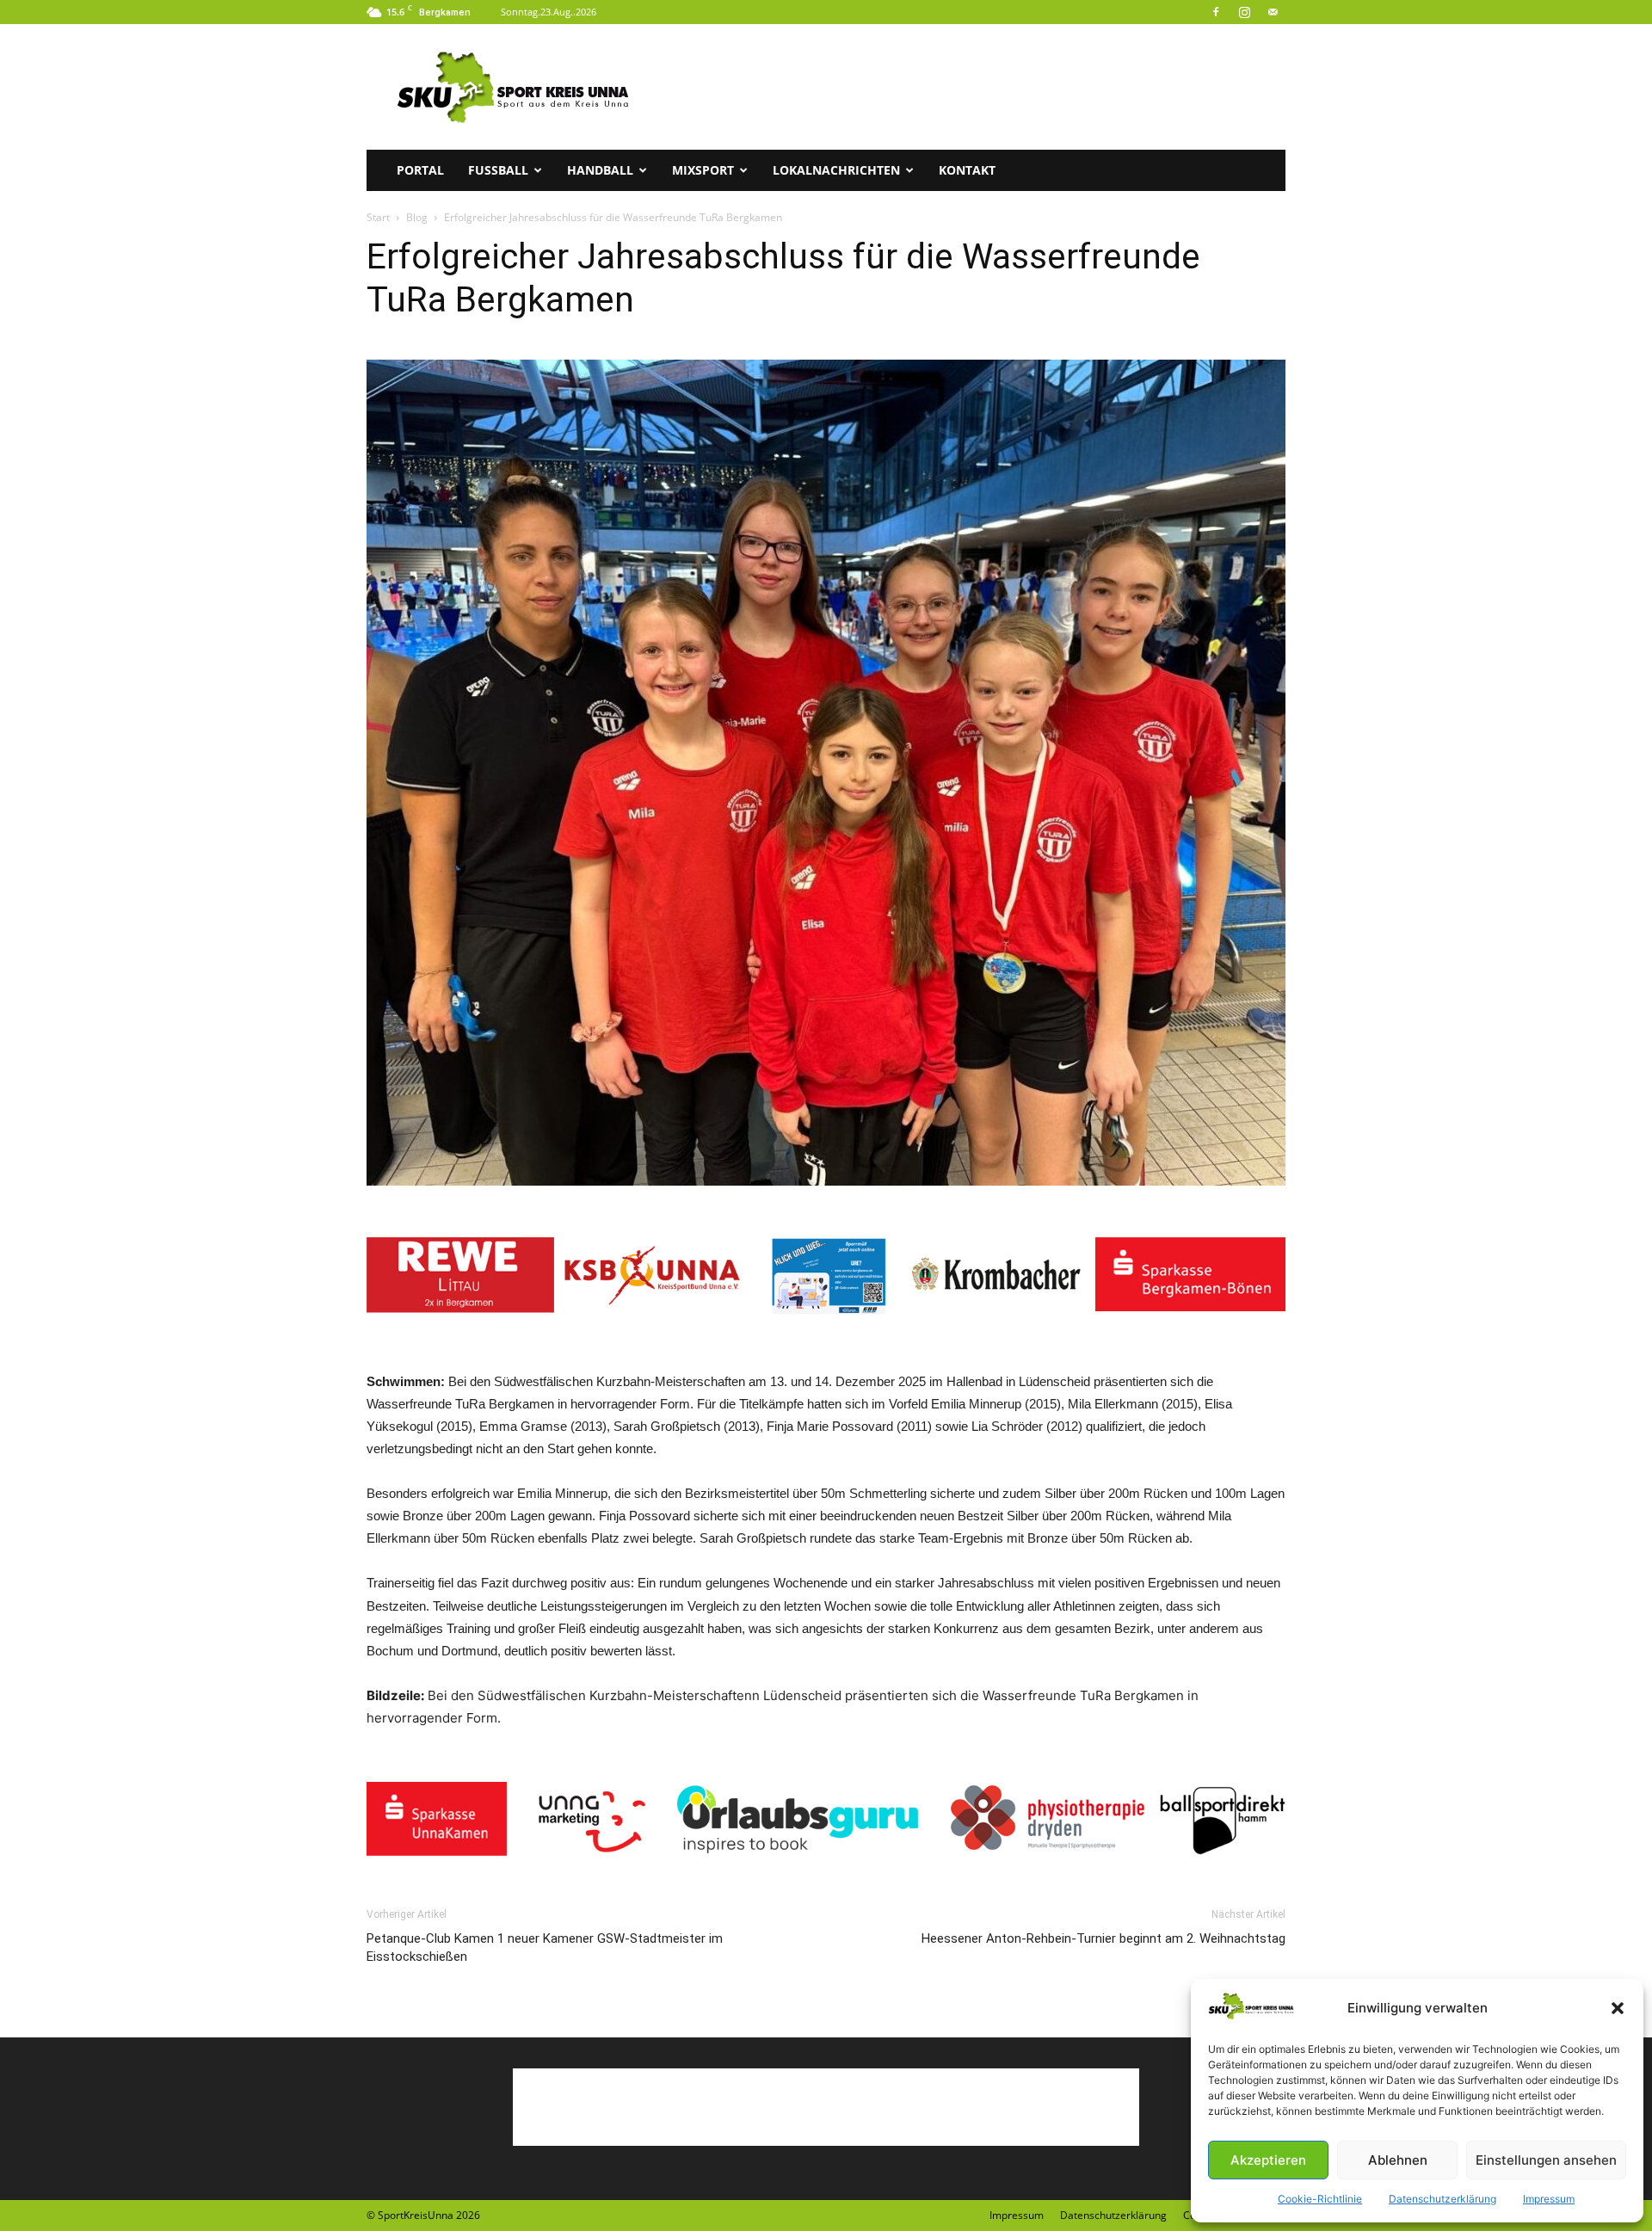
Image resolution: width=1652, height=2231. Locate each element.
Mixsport (703, 170)
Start (378, 217)
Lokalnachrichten (836, 170)
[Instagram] (1244, 12)
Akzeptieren (1268, 2160)
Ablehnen (1398, 2160)
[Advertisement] (972, 87)
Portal (420, 170)
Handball (600, 170)
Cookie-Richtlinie (1320, 2199)
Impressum (1549, 2199)
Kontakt (967, 170)
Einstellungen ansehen (1546, 2160)
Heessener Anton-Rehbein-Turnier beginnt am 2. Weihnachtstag (1103, 1938)
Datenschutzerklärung (1442, 2199)
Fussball (498, 170)
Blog (417, 217)
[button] (1618, 2008)
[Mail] (1273, 12)
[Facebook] (1216, 12)
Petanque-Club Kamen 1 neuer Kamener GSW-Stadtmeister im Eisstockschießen (545, 1948)
